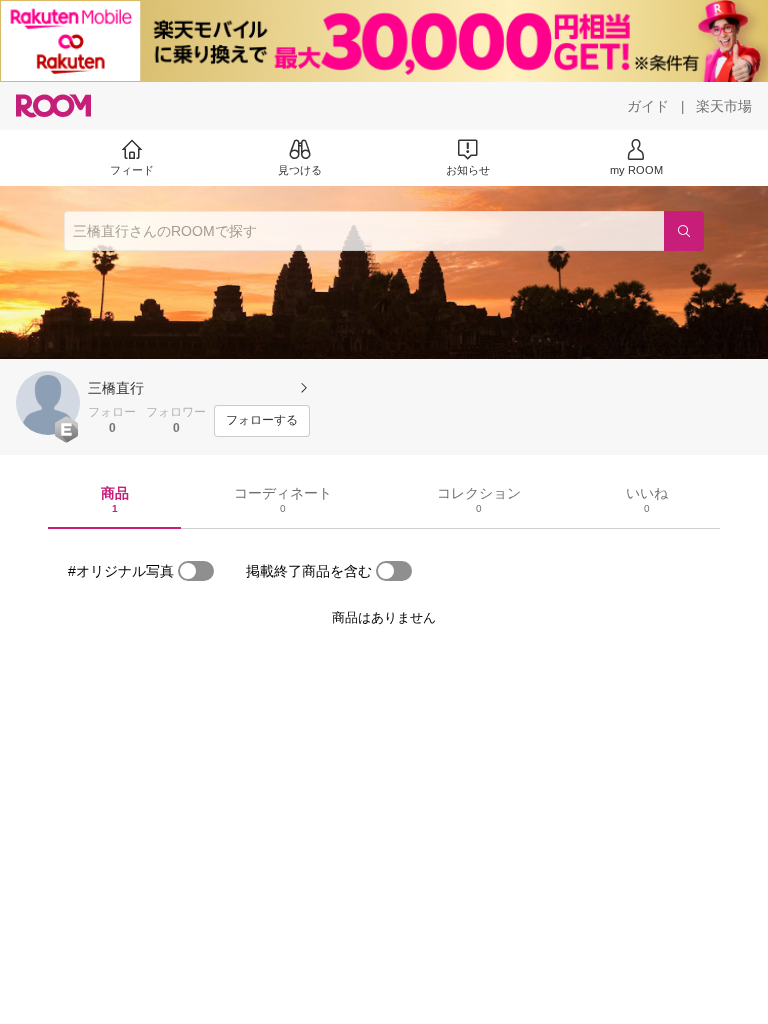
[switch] (196, 571)
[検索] (684, 231)
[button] (48, 403)
